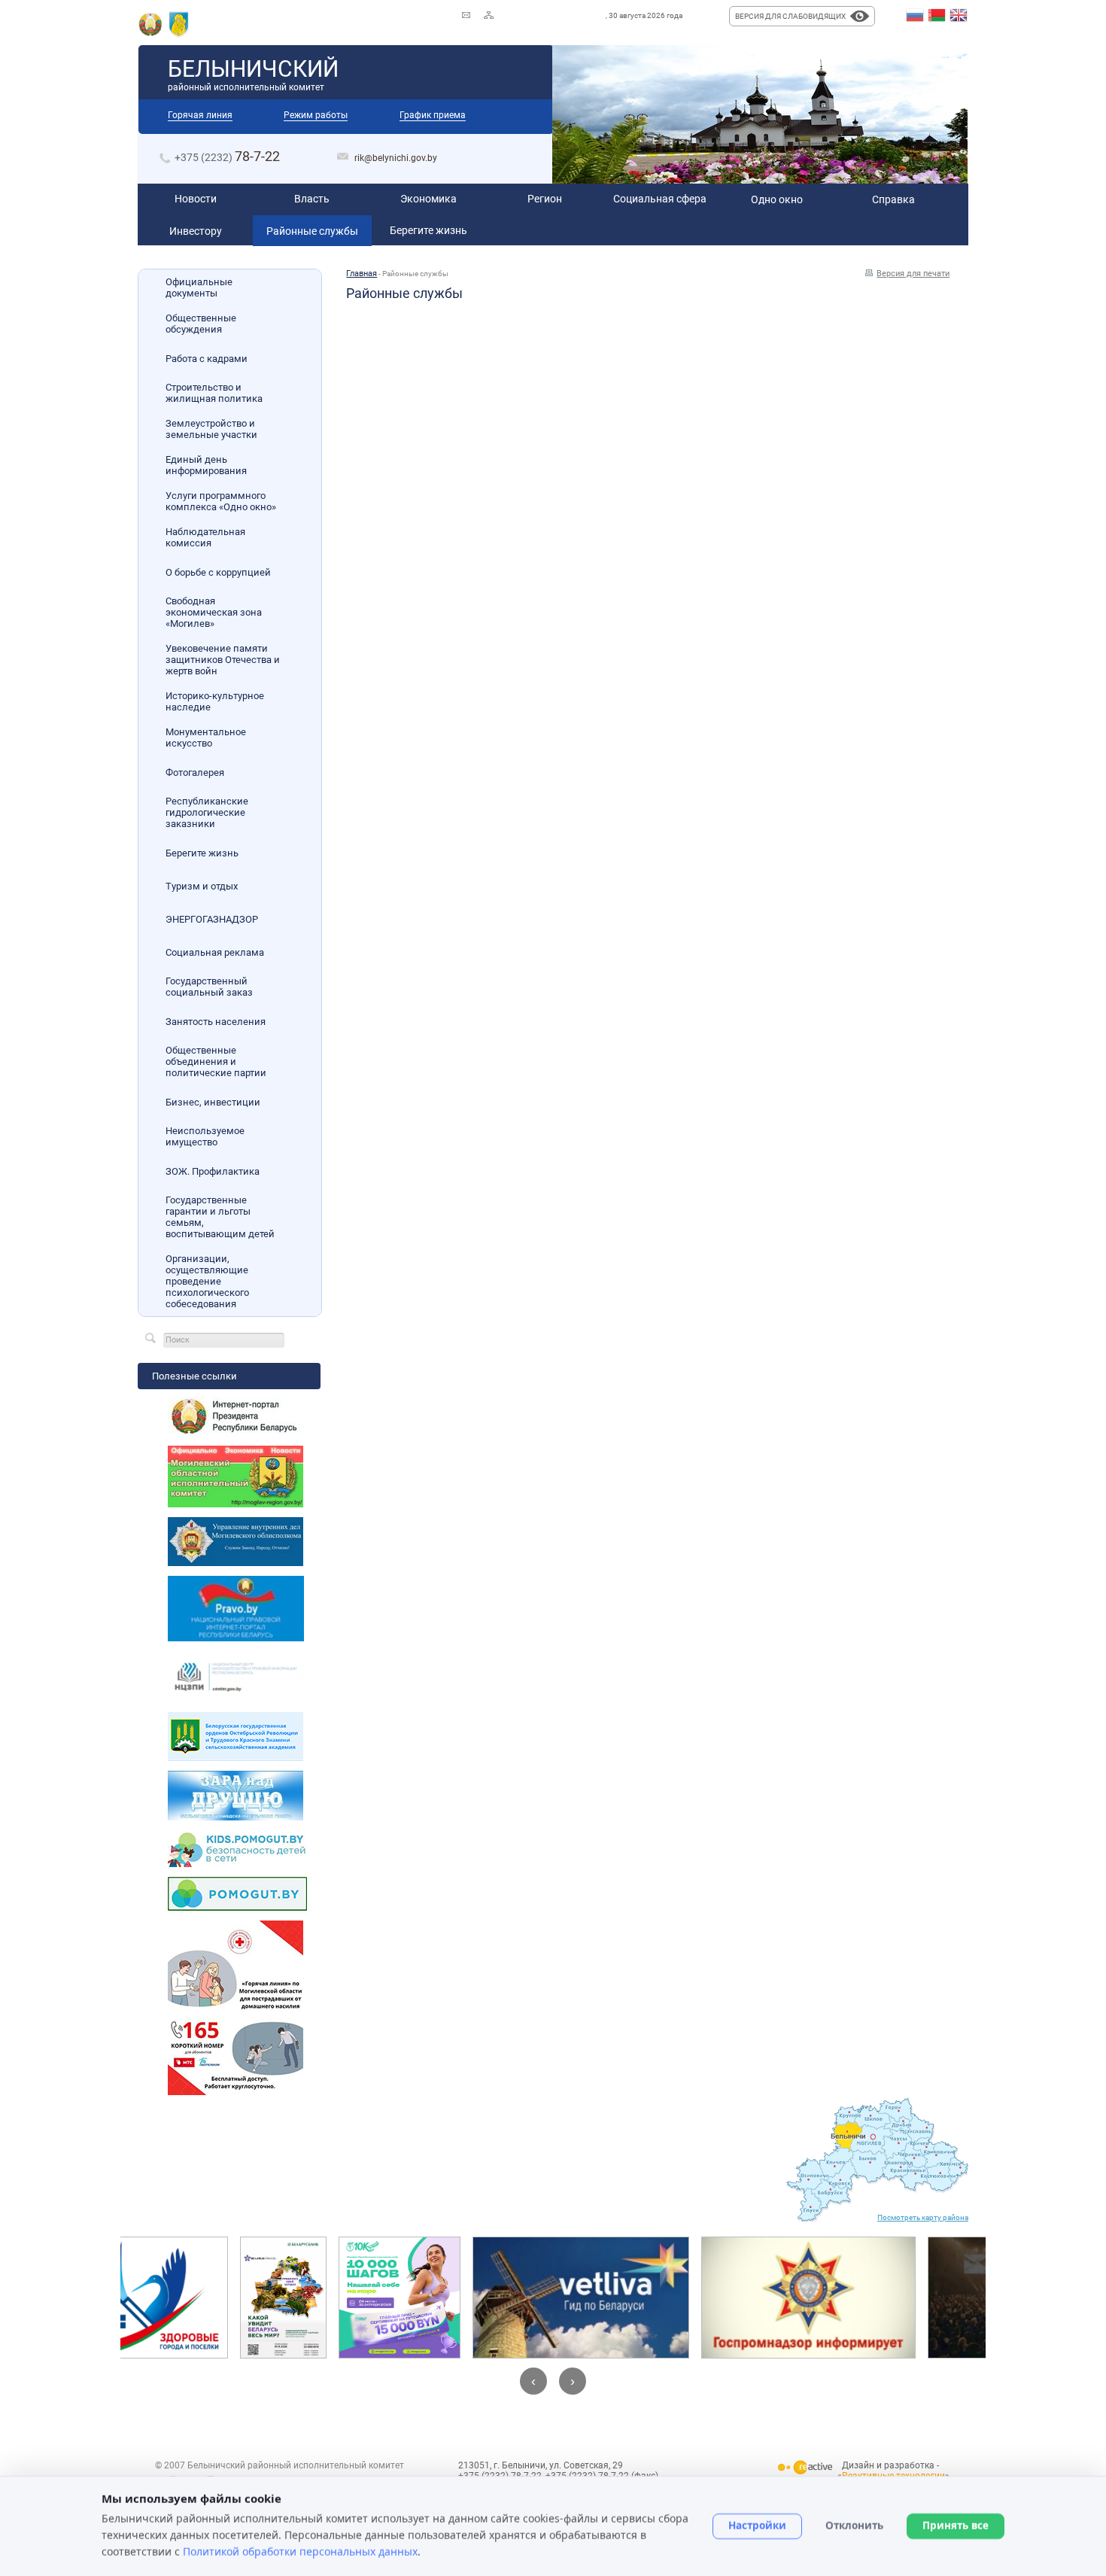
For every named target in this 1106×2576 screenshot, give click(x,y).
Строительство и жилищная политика (214, 393)
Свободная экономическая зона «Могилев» (214, 612)
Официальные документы (199, 287)
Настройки (757, 2526)
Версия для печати (913, 274)
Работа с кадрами (207, 359)
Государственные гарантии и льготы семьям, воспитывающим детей (220, 1217)
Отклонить (854, 2526)
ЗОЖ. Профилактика (213, 1171)
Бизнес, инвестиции (213, 1102)
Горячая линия (200, 115)
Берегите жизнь (202, 853)
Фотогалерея (195, 772)
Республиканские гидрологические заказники (207, 812)
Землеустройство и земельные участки (211, 429)
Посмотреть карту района (923, 2217)
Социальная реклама (215, 952)
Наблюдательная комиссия (205, 537)
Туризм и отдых (202, 886)
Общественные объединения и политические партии (216, 1061)
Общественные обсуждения (201, 324)
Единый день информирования (206, 465)
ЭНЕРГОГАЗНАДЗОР (212, 919)
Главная (362, 274)
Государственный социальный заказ (209, 987)
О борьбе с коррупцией (218, 572)
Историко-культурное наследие (215, 701)
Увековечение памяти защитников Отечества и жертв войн (223, 660)
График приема (433, 115)
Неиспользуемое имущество (205, 1136)
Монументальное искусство (206, 738)
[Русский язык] (915, 16)
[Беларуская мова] (937, 16)
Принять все (956, 2526)
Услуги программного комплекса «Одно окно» (221, 501)
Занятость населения (216, 1022)
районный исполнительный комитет (253, 74)
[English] (959, 16)
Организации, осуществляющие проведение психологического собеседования (207, 1281)
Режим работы (316, 115)
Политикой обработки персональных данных (300, 2551)
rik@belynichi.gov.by (396, 158)
